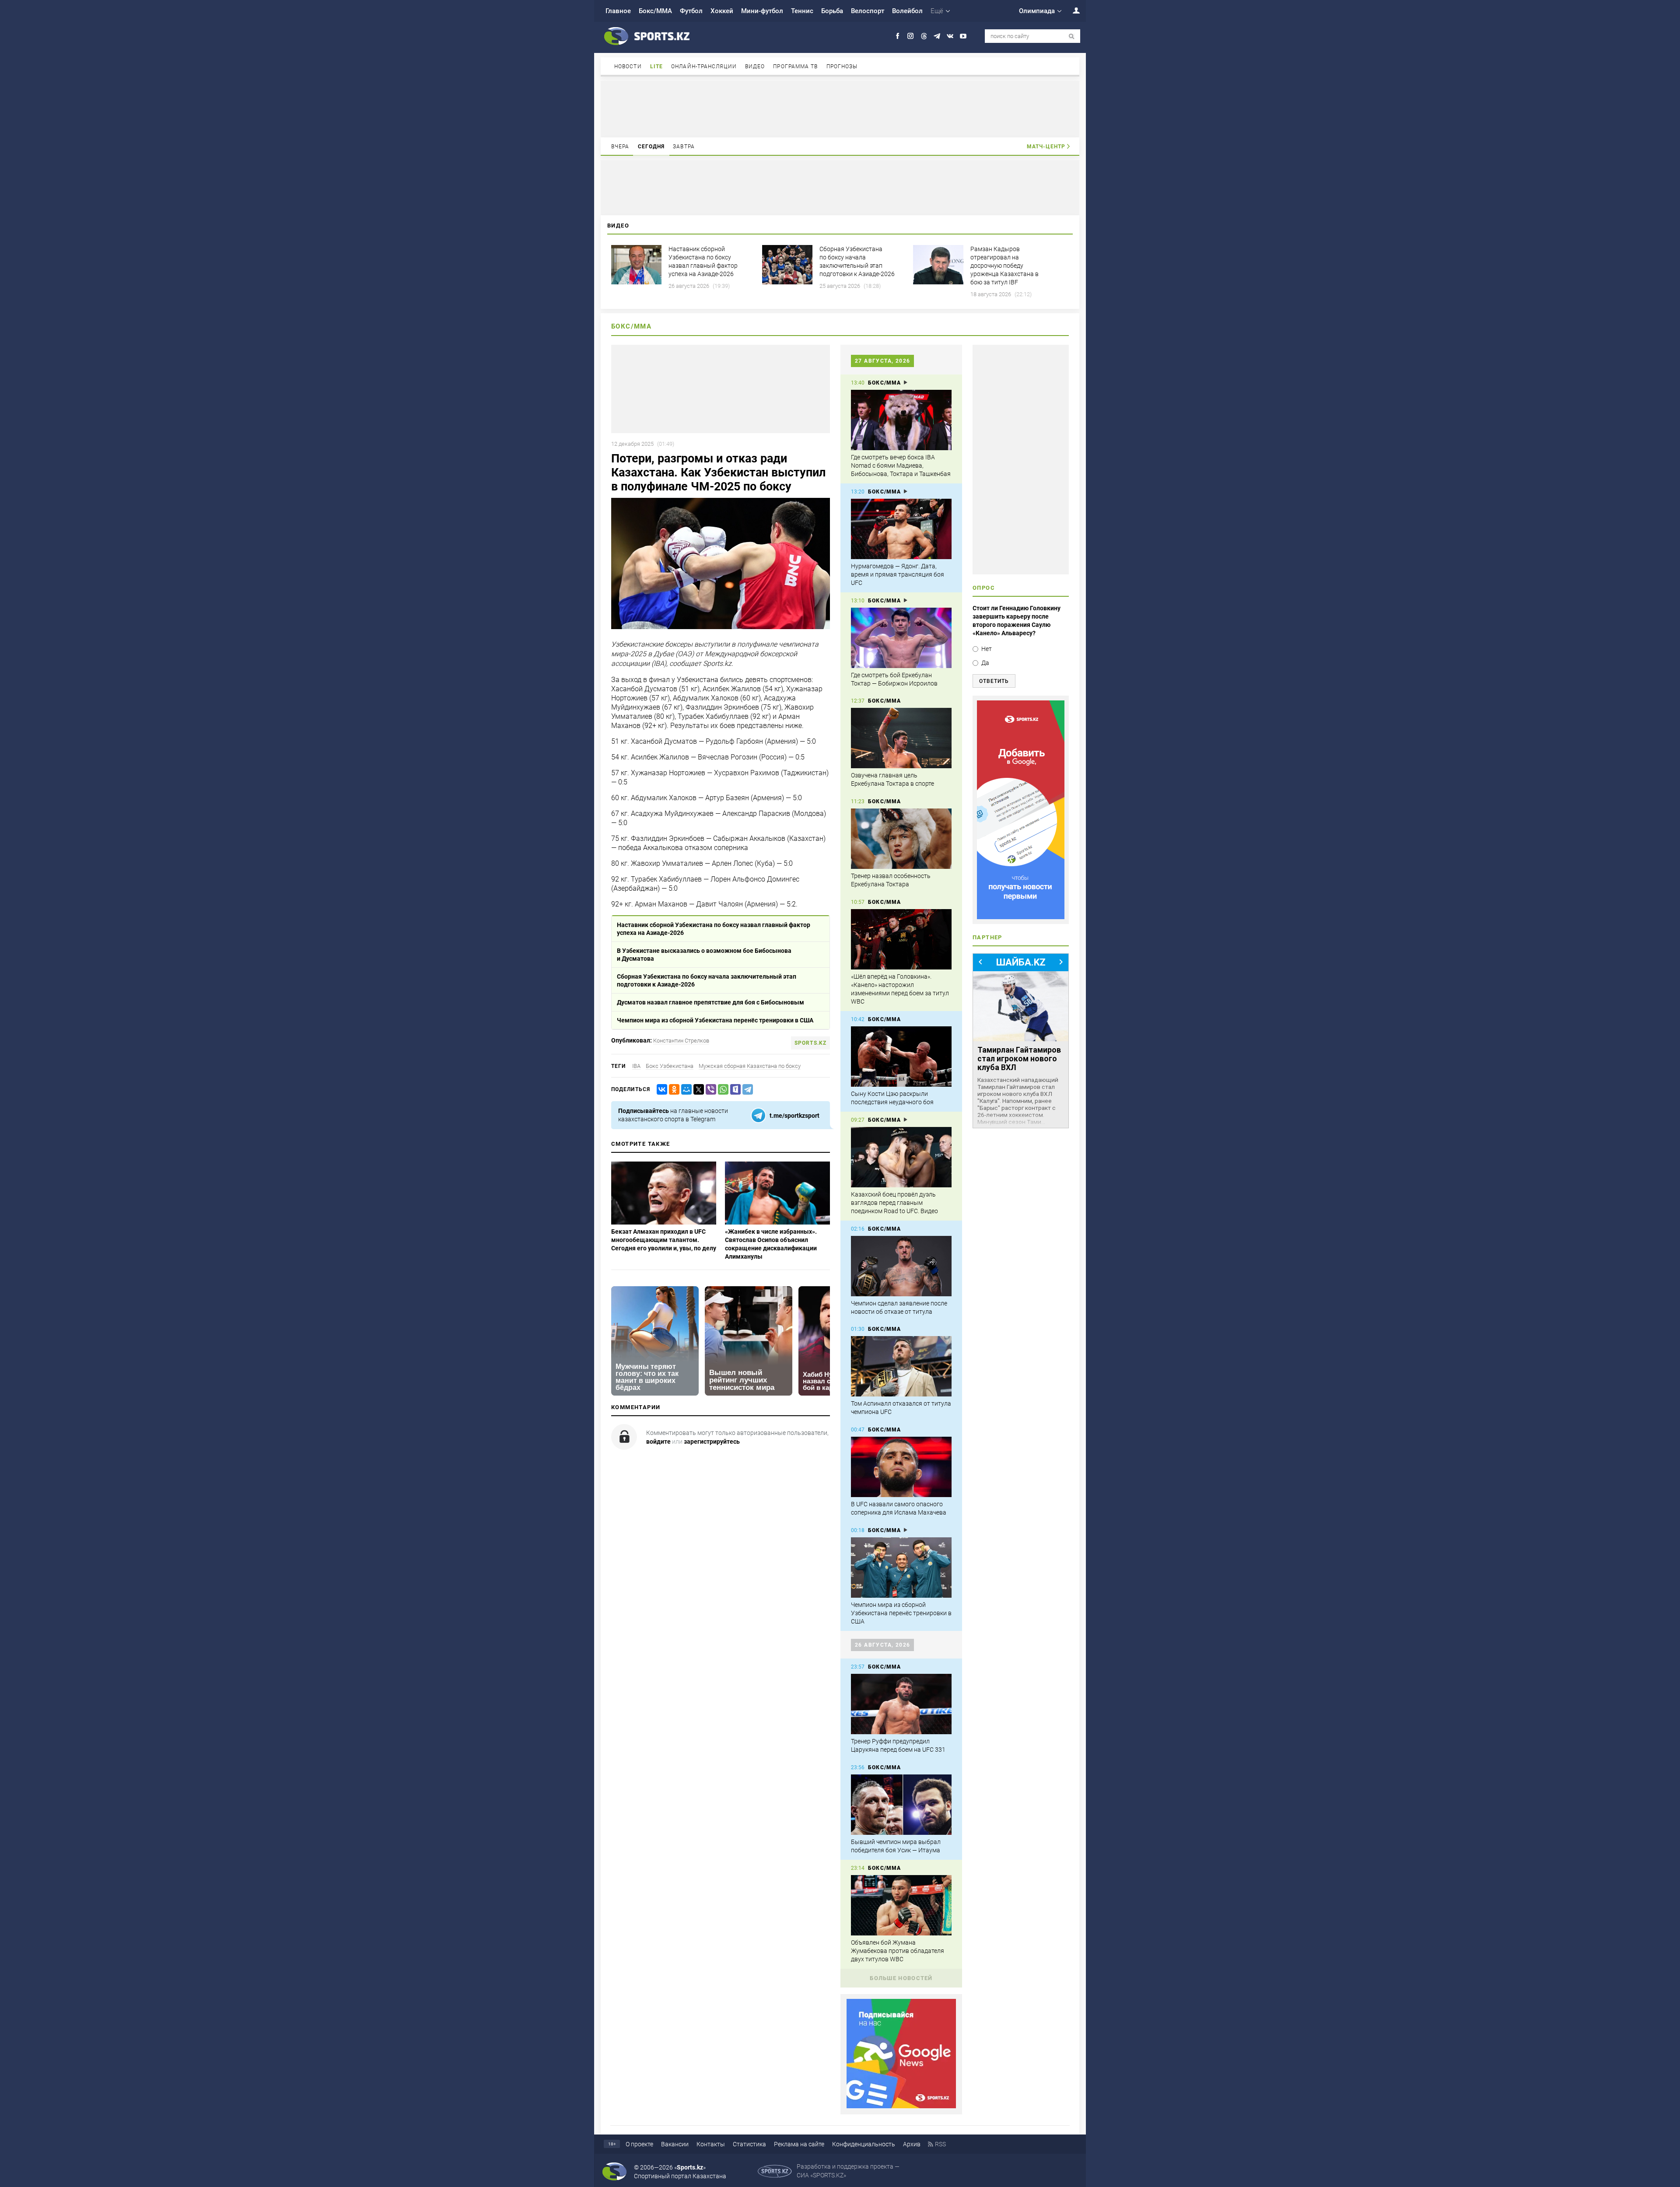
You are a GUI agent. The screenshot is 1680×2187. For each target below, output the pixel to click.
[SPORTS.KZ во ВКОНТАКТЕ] (950, 36)
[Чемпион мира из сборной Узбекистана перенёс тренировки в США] (901, 1568)
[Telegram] (746, 1090)
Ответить (994, 681)
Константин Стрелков (681, 1041)
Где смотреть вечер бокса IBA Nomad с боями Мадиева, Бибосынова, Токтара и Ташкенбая (901, 465)
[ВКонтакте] (660, 1090)
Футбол (691, 11)
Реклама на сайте (799, 2144)
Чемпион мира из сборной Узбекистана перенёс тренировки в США (715, 1020)
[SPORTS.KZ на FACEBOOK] (898, 36)
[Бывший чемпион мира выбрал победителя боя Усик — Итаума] (901, 1805)
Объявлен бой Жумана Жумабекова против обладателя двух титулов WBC (898, 1951)
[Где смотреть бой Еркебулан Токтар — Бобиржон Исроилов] (901, 638)
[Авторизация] (1071, 10)
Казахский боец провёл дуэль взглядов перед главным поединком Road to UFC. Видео (894, 1203)
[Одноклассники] (672, 1090)
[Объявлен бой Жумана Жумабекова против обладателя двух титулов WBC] (901, 1905)
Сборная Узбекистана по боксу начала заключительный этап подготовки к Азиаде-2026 (707, 980)
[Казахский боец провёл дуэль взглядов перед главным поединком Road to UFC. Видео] (901, 1157)
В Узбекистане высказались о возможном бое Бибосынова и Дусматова (704, 955)
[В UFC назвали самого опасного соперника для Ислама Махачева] (901, 1467)
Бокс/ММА (655, 11)
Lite (656, 66)
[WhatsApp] (721, 1090)
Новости (628, 66)
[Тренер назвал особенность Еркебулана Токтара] (901, 839)
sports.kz (810, 1043)
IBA (636, 1066)
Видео (755, 66)
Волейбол (907, 11)
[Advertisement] (840, 108)
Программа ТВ (795, 66)
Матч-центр (1046, 147)
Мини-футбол (762, 11)
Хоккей (722, 11)
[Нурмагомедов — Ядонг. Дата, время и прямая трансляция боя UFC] (901, 529)
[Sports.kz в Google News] (901, 2106)
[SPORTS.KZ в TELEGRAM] (937, 36)
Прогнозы (842, 66)
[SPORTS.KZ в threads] (924, 36)
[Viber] (709, 1090)
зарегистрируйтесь (712, 1442)
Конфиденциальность (864, 2144)
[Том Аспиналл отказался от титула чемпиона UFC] (901, 1366)
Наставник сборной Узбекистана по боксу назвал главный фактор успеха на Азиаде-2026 (714, 929)
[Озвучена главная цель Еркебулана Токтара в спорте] (901, 738)
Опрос (984, 588)
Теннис (802, 11)
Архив (912, 2144)
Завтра (684, 147)
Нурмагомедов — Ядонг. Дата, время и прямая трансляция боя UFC (898, 574)
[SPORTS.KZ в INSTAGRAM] (911, 36)
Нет (987, 649)
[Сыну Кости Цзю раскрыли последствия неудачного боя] (901, 1057)
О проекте (639, 2144)
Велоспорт (868, 11)
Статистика (749, 2144)
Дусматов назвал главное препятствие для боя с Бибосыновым (710, 1002)
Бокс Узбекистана (670, 1066)
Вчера (620, 147)
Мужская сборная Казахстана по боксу (750, 1066)
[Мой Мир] (685, 1090)
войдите (658, 1442)
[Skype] (734, 1090)
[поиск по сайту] (1072, 37)
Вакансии (675, 2144)
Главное (618, 11)
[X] (697, 1090)
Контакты (711, 2144)
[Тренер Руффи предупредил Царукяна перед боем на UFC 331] (901, 1704)
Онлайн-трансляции (704, 66)
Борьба (832, 11)
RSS (940, 2144)
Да (985, 663)
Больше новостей (901, 1978)
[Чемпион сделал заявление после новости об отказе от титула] (901, 1266)
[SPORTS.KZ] (1021, 810)
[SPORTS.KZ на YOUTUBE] (963, 36)
